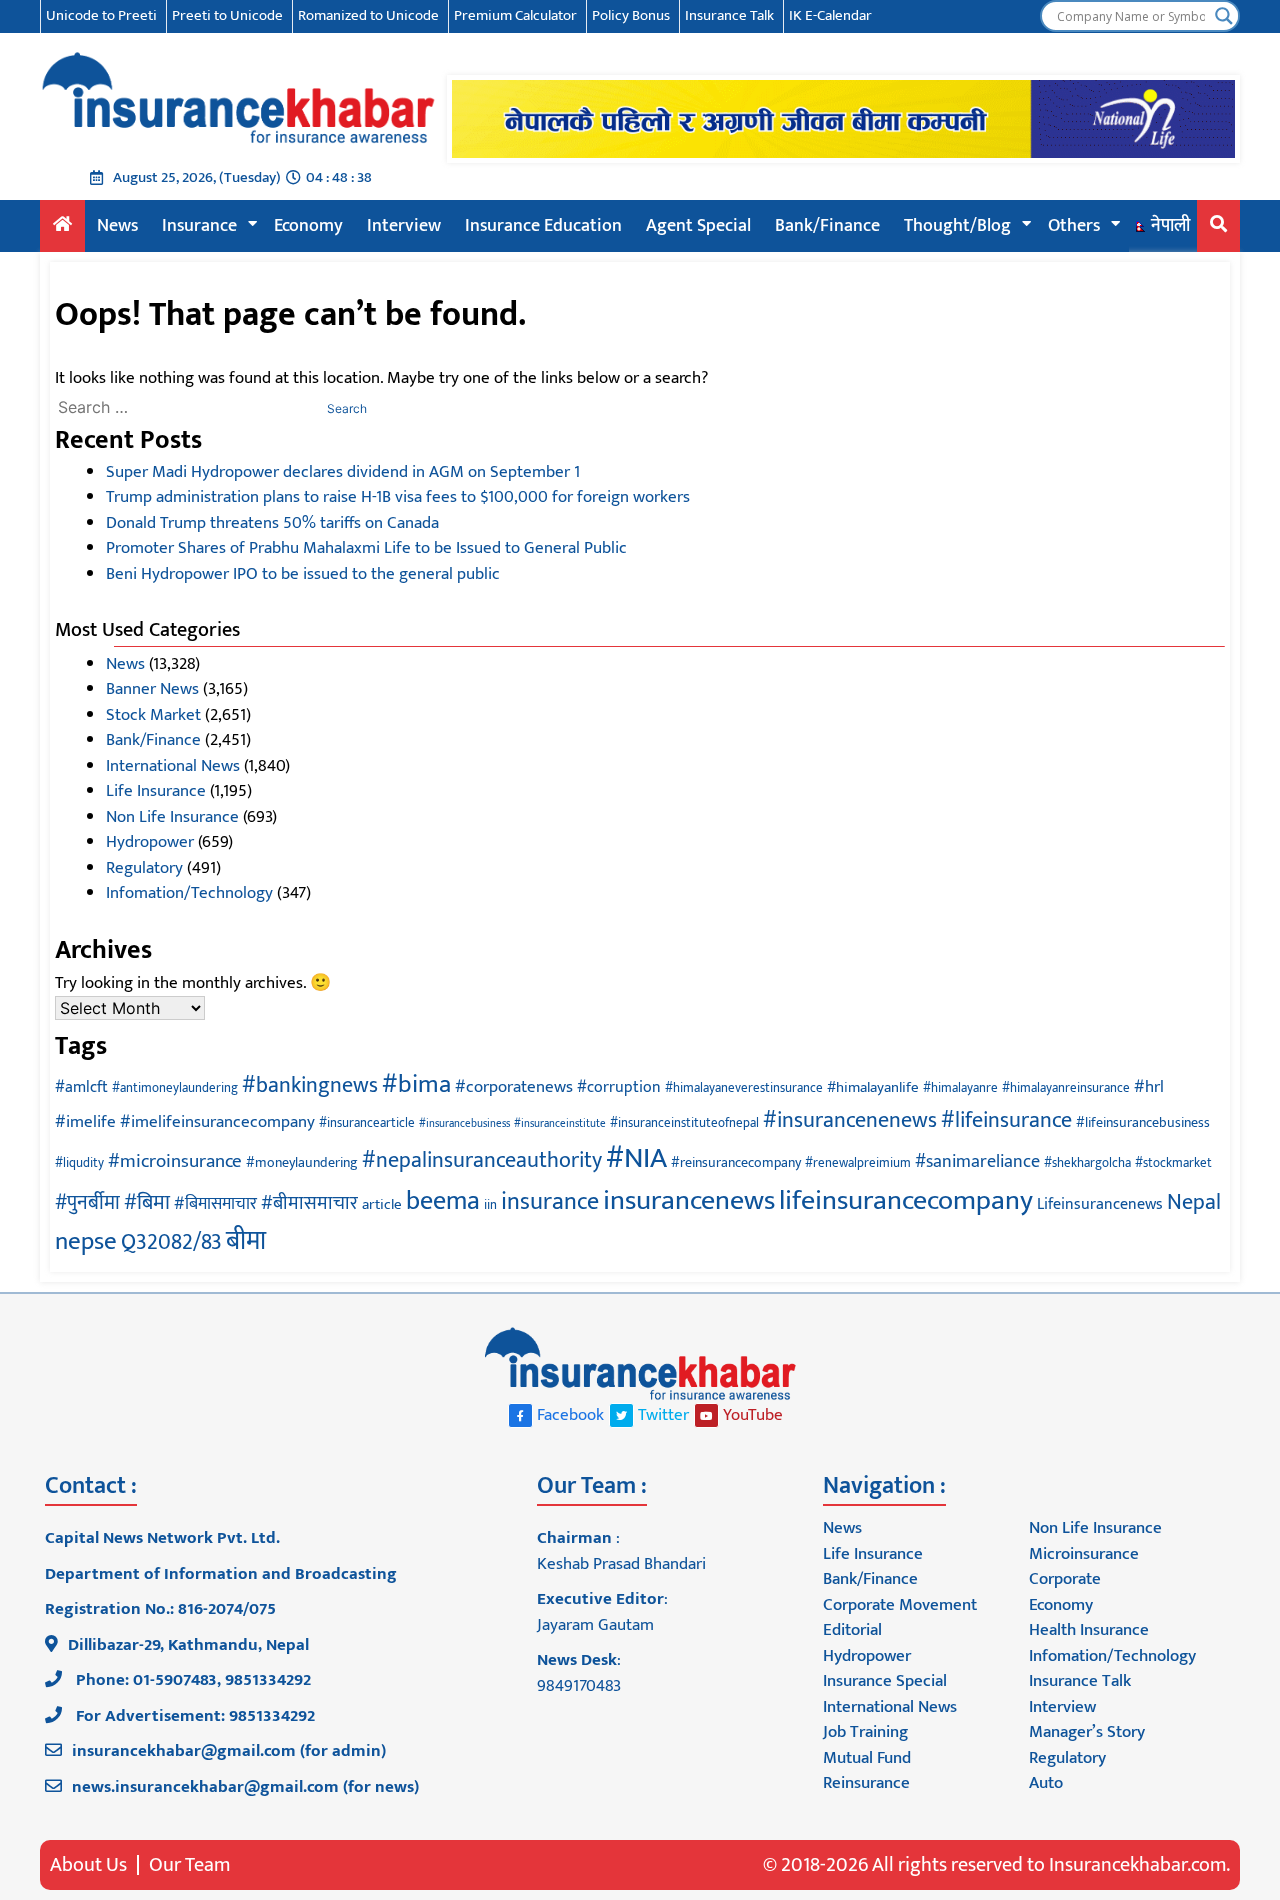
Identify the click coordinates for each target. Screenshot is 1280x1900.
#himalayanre (960, 1088)
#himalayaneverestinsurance (744, 1088)
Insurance (199, 226)
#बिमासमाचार (215, 1204)
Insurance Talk (729, 15)
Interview (404, 226)
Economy (308, 226)
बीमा (246, 1241)
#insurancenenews (850, 1120)
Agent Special (698, 226)
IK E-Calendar (830, 15)
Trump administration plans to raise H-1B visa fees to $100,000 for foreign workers (398, 497)
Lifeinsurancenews (1100, 1204)
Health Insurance (1089, 1630)
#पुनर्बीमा (87, 1203)
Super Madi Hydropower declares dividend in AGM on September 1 (343, 472)
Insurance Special (885, 1681)
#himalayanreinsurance (1066, 1088)
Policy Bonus (631, 15)
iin (490, 1205)
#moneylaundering (302, 1162)
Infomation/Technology (189, 893)
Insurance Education (543, 226)
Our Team (189, 1865)
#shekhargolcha (1087, 1163)
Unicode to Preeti (101, 15)
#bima (416, 1084)
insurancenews (689, 1201)
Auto (1046, 1783)
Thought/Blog (957, 226)
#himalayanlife (873, 1087)
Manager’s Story (1087, 1732)
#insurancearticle (367, 1123)
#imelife (85, 1122)
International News (173, 766)
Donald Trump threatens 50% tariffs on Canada (272, 523)
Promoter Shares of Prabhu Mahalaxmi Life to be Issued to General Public (366, 548)
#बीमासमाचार (309, 1203)
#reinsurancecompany (736, 1162)
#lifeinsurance (1006, 1120)
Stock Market (153, 715)
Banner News (152, 689)
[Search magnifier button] (1224, 16)
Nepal (1194, 1202)
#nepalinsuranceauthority (482, 1160)
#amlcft (81, 1087)
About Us (88, 1865)
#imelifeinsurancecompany (217, 1122)
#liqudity (79, 1163)
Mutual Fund (867, 1758)
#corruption (619, 1087)
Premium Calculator (515, 15)
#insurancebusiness (464, 1124)
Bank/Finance (827, 226)
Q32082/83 (171, 1242)
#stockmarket (1173, 1163)
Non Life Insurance (172, 817)
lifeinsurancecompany (906, 1201)
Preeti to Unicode (227, 15)
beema (443, 1201)
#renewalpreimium (858, 1163)
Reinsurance (866, 1783)
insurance (550, 1202)
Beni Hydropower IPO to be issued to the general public (303, 574)
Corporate (1065, 1579)
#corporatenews (514, 1087)
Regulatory (144, 868)
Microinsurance (1084, 1554)
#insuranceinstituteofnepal (684, 1123)
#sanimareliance (977, 1162)
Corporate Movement (900, 1605)
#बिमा (147, 1202)
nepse (86, 1241)
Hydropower (150, 842)
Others (1074, 226)
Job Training (865, 1732)
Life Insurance (156, 791)
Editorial (852, 1630)
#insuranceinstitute (560, 1124)
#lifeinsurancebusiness (1143, 1122)
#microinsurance (175, 1161)
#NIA (636, 1158)
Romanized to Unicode (368, 15)
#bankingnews (310, 1085)
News (117, 226)
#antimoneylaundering (175, 1088)
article (382, 1204)
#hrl (1149, 1087)
